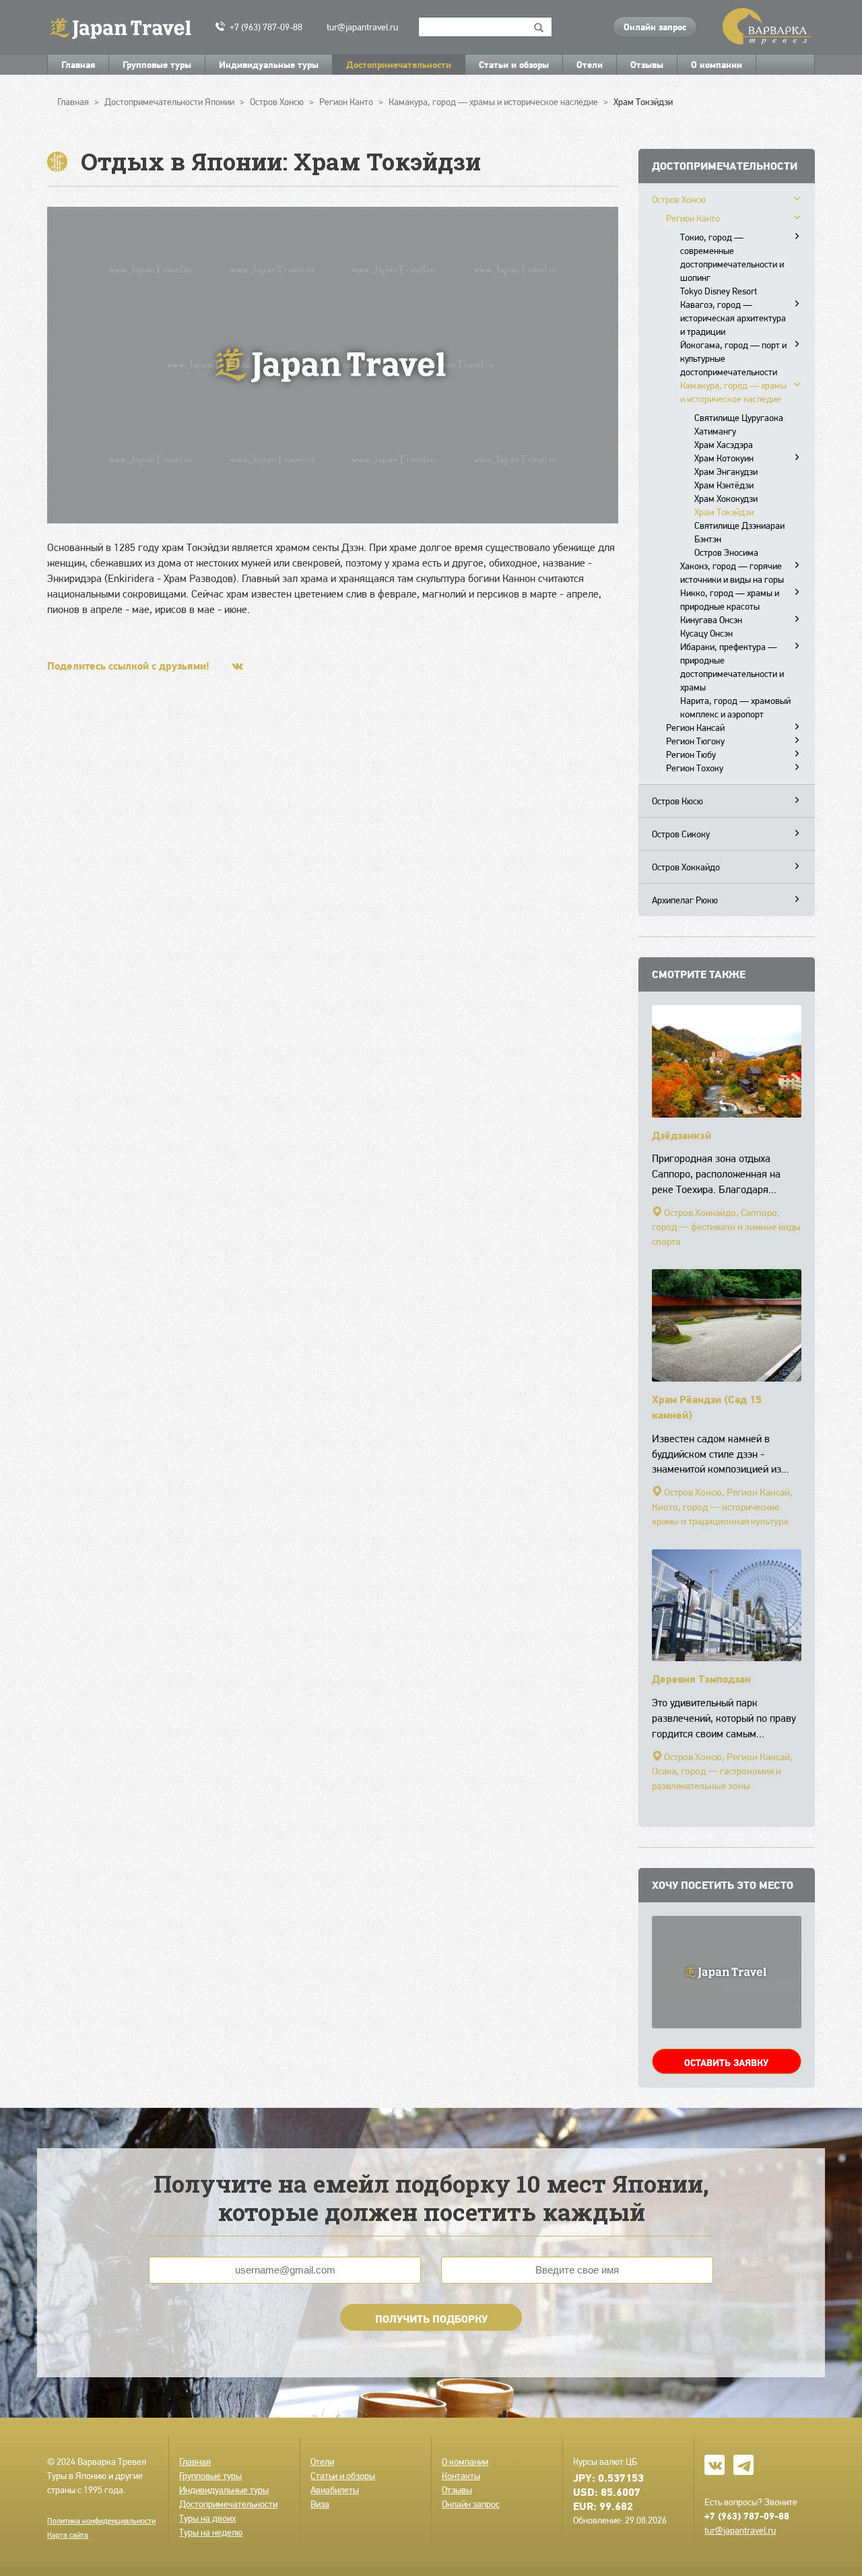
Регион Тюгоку (695, 741)
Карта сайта (68, 2535)
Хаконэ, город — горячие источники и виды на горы (732, 573)
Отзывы (647, 65)
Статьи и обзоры (514, 65)
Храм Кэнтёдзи (724, 485)
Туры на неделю (211, 2532)
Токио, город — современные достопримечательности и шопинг (732, 257)
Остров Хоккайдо (686, 867)
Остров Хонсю (679, 199)
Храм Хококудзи (726, 498)
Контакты (461, 2476)
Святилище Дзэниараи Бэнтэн (739, 532)
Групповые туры (157, 65)
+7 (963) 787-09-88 (266, 27)
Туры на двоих (207, 2518)
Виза (320, 2504)
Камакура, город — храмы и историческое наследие (733, 392)
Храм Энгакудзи (726, 472)
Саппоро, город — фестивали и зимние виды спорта (726, 1227)
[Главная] (126, 27)
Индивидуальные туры (269, 65)
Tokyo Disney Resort (719, 291)
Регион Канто (693, 218)
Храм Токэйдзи (724, 512)
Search (539, 27)
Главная (78, 65)
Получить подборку (431, 2319)
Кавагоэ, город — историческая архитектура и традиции (733, 318)
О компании (717, 65)
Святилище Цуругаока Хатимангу (739, 424)
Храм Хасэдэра (724, 445)
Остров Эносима (726, 552)
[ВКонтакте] (238, 666)
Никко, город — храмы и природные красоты (730, 600)
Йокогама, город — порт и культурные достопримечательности (733, 358)
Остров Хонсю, (694, 1492)
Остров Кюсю (677, 801)
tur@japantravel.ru (362, 27)
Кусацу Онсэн (706, 633)
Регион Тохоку (695, 768)
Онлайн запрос (655, 27)
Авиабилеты (335, 2490)
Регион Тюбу (691, 754)
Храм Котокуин (724, 458)
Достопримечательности (399, 65)
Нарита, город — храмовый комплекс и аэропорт (735, 707)
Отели (590, 65)
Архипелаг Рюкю (685, 900)
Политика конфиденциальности (101, 2521)
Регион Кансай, (760, 1492)
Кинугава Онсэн (711, 620)
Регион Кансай (695, 728)
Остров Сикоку (681, 834)
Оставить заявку (726, 2063)
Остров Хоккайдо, (701, 1213)
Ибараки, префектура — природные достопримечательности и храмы (732, 667)
